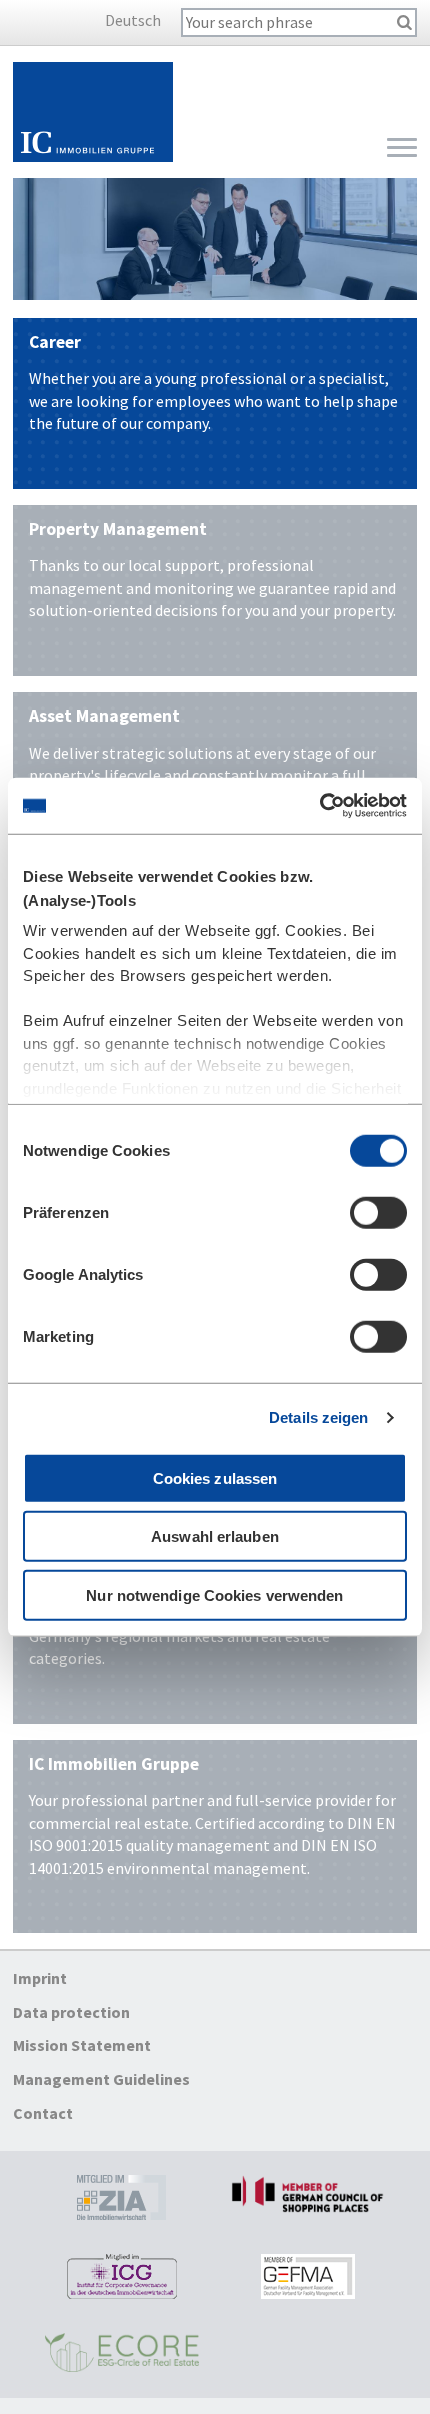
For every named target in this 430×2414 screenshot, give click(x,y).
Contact (43, 2113)
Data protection (71, 2012)
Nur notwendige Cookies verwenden (214, 1594)
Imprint (40, 1979)
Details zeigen (318, 1417)
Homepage (93, 112)
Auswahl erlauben (215, 1536)
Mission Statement (82, 2046)
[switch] (378, 1212)
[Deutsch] (97, 20)
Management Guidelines (101, 2079)
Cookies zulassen (215, 1477)
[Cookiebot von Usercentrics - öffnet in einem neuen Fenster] (319, 806)
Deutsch (133, 20)
